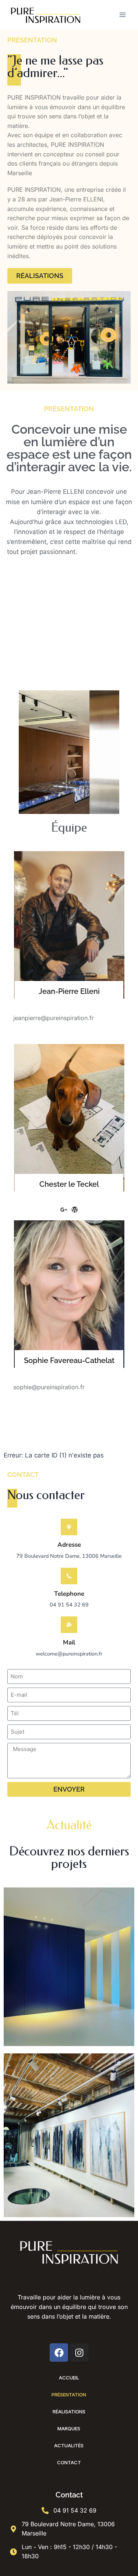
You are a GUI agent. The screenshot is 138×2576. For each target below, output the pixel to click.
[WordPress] (75, 1210)
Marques (69, 2428)
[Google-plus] (80, 1033)
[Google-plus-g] (64, 1210)
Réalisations (69, 2412)
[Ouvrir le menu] (122, 15)
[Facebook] (58, 1033)
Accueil (69, 2378)
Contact (69, 2462)
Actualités (69, 2445)
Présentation (69, 2395)
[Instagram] (79, 2353)
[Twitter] (69, 1033)
